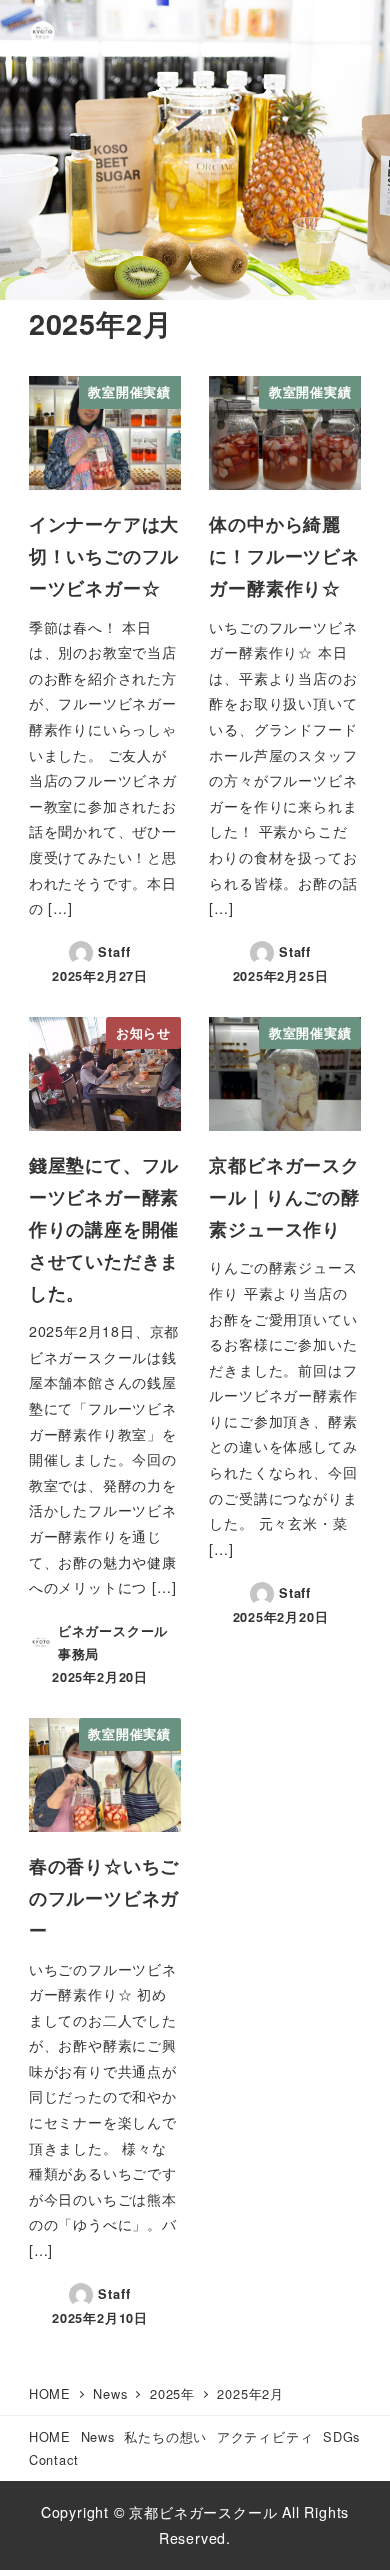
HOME (50, 2436)
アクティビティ (265, 2436)
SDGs (341, 2436)
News (98, 2436)
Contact (54, 2459)
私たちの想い (165, 2436)
